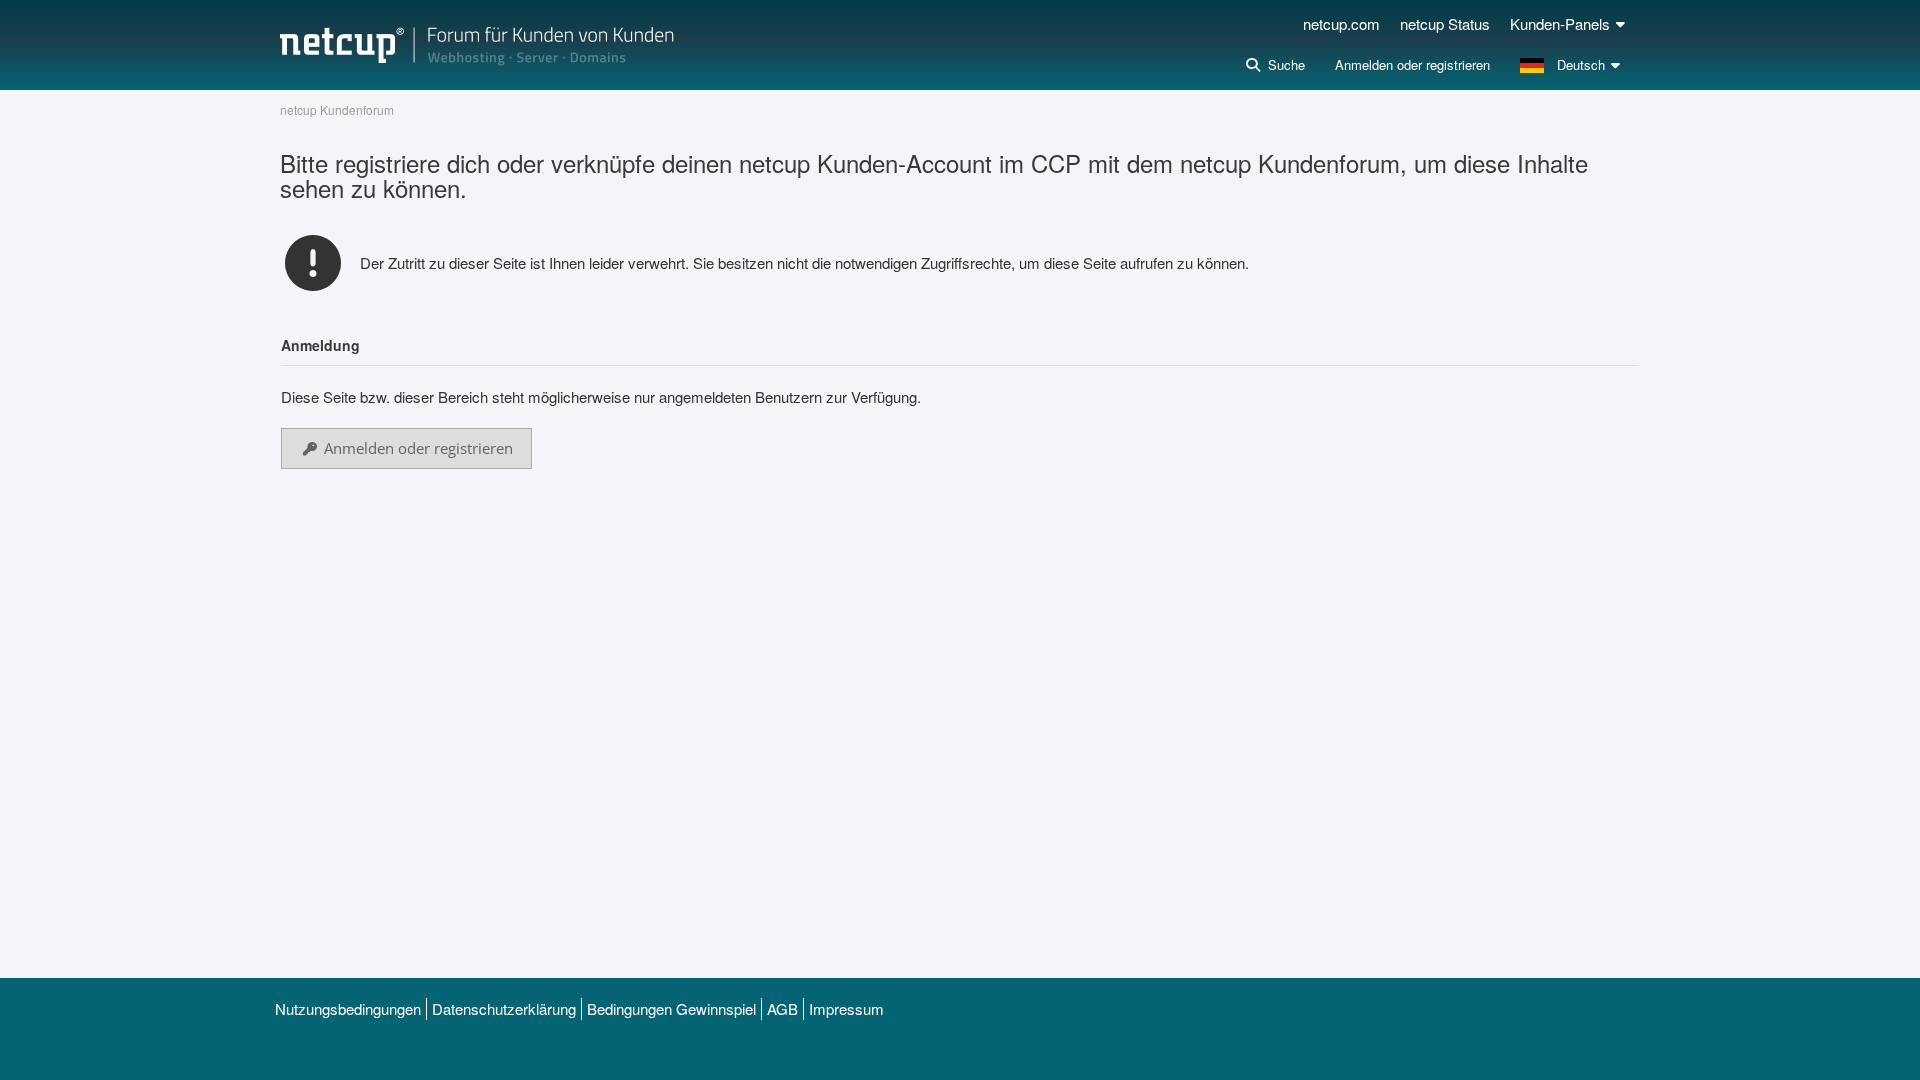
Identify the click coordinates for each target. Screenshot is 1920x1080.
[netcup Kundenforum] (477, 45)
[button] (1572, 65)
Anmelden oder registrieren (1412, 64)
